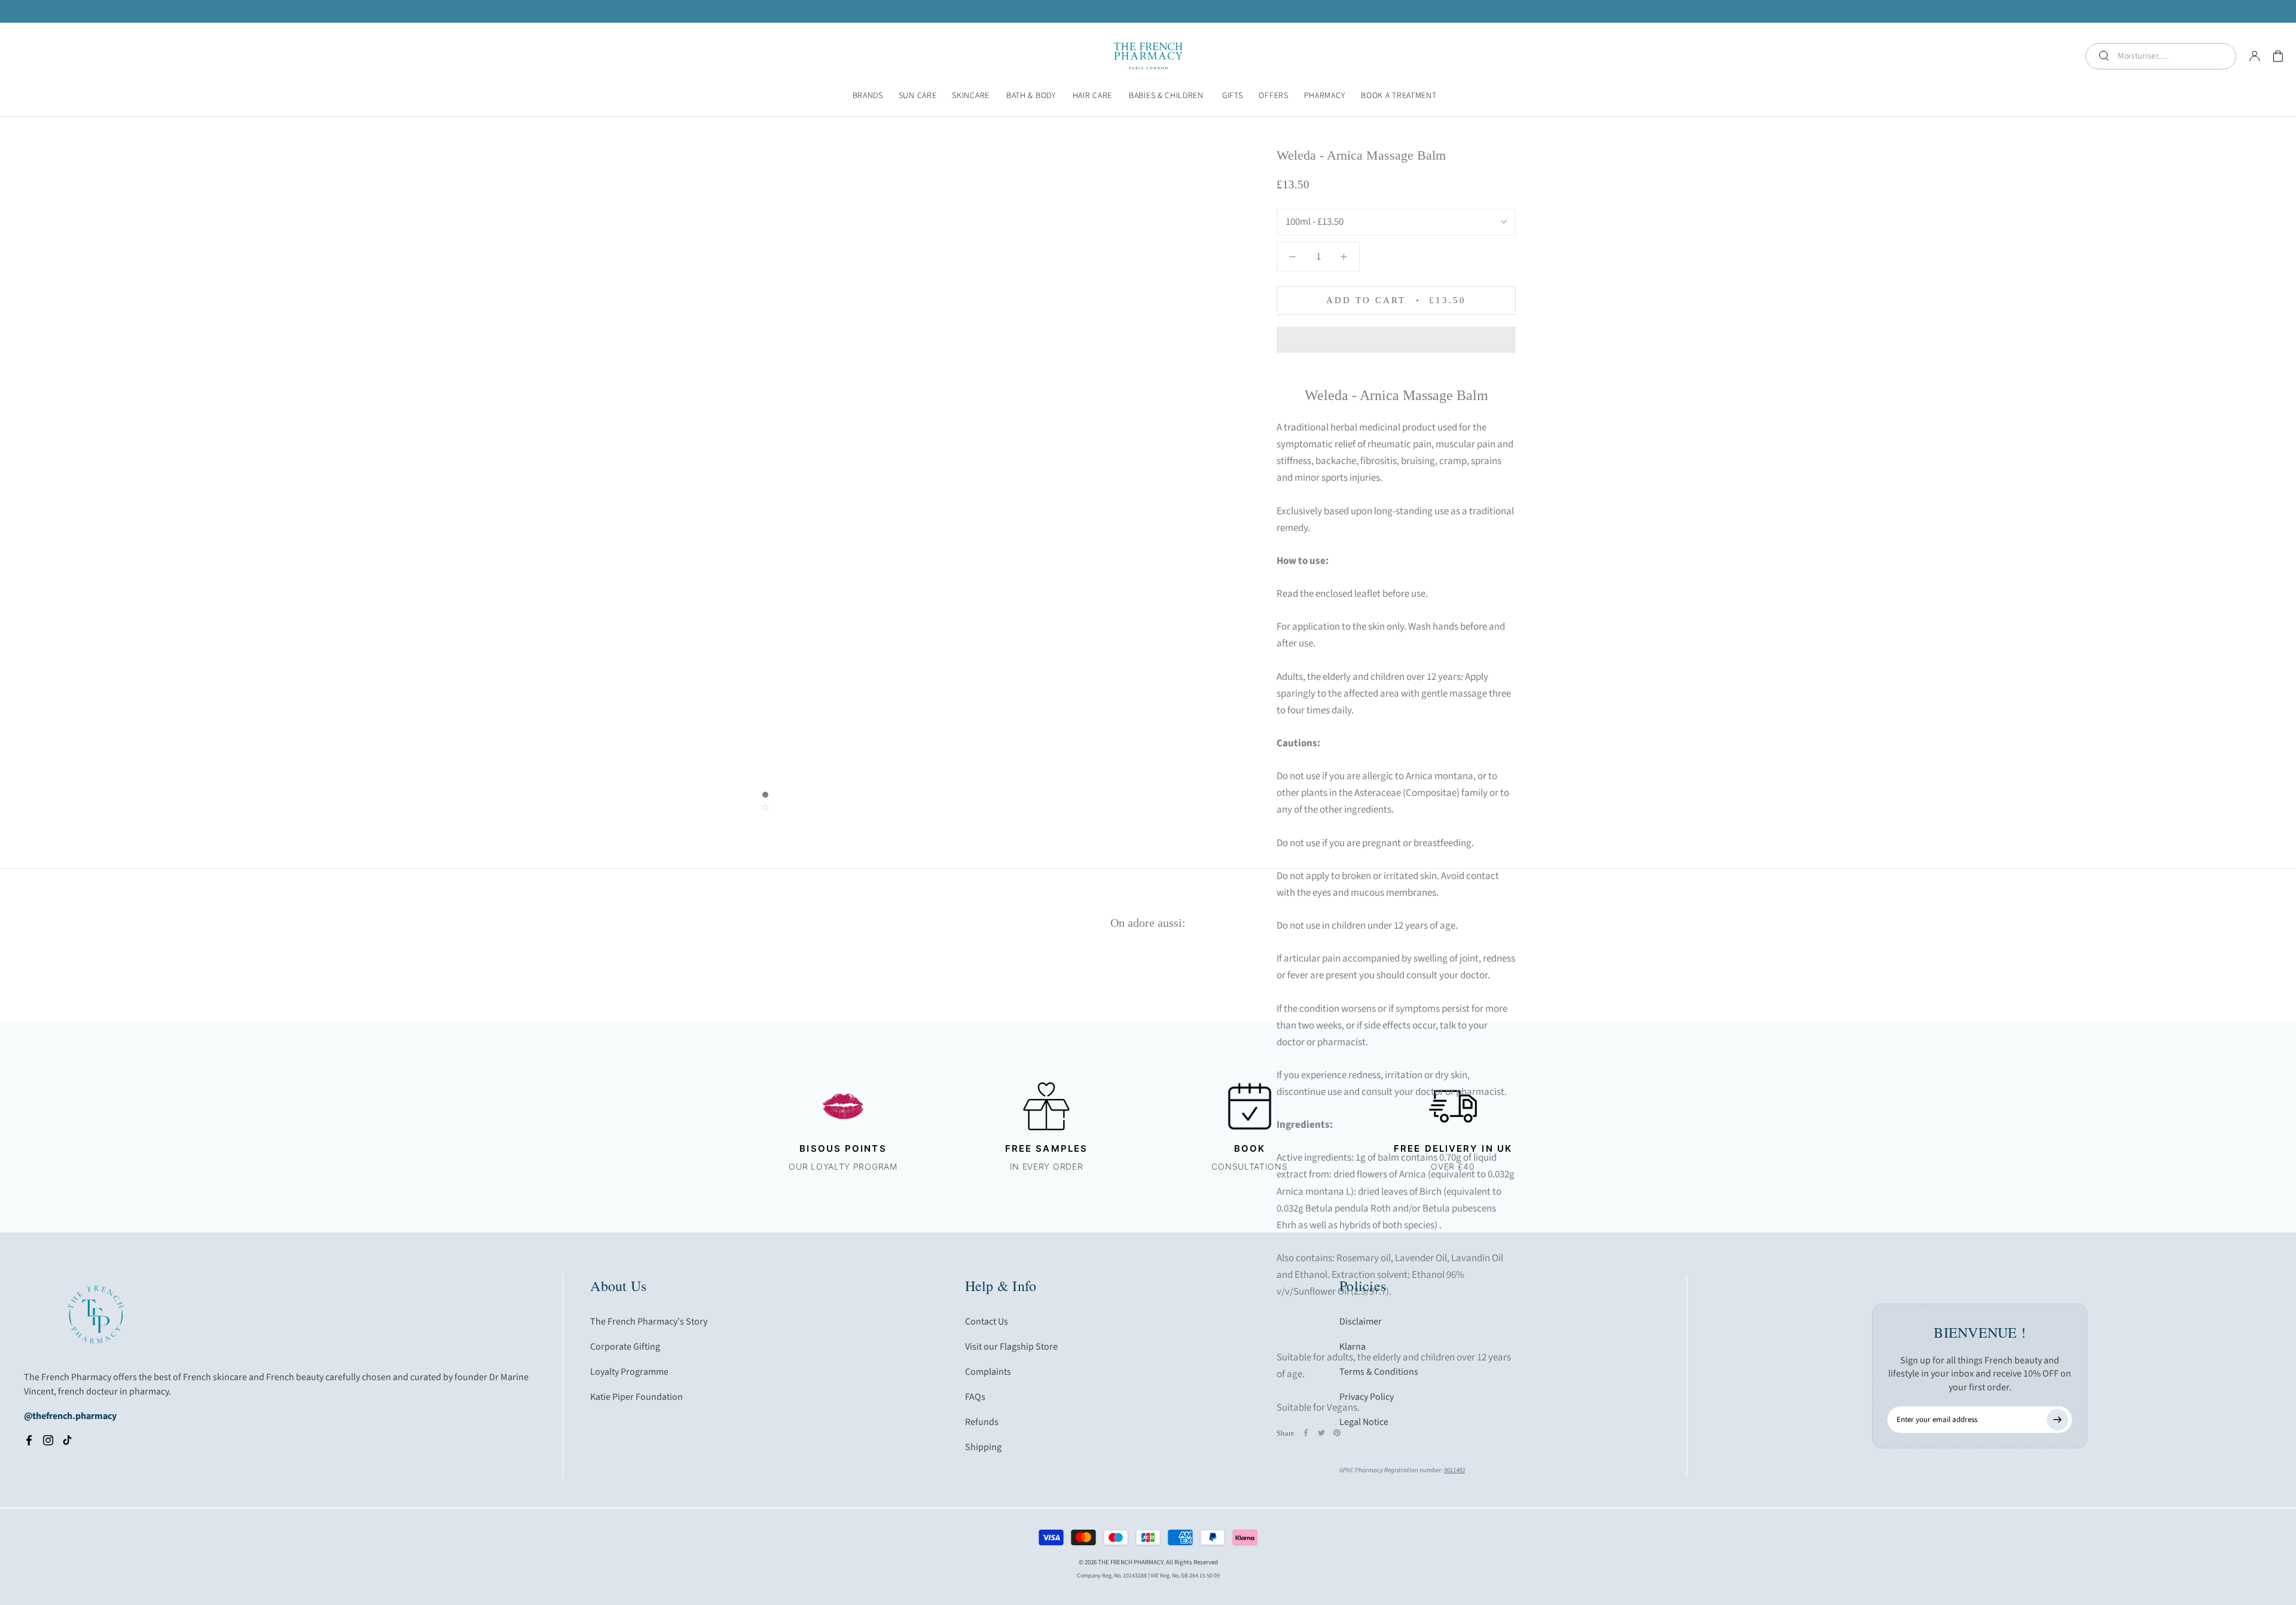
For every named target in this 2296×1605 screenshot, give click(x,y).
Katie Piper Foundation (636, 1397)
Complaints (988, 1372)
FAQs (975, 1397)
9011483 (1454, 1470)
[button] (1396, 340)
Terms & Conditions (1379, 1372)
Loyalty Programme (629, 1372)
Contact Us (987, 1322)
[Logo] (1148, 56)
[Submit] (2057, 1420)
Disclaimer (1361, 1322)
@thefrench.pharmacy (70, 1416)
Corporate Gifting (625, 1347)
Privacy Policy (1367, 1397)
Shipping (983, 1447)
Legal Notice (1364, 1422)
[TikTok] (67, 1440)
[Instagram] (48, 1440)
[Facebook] (29, 1440)
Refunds (982, 1422)
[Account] (2255, 56)
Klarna (1352, 1347)
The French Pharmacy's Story (649, 1322)
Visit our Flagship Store (1011, 1347)
